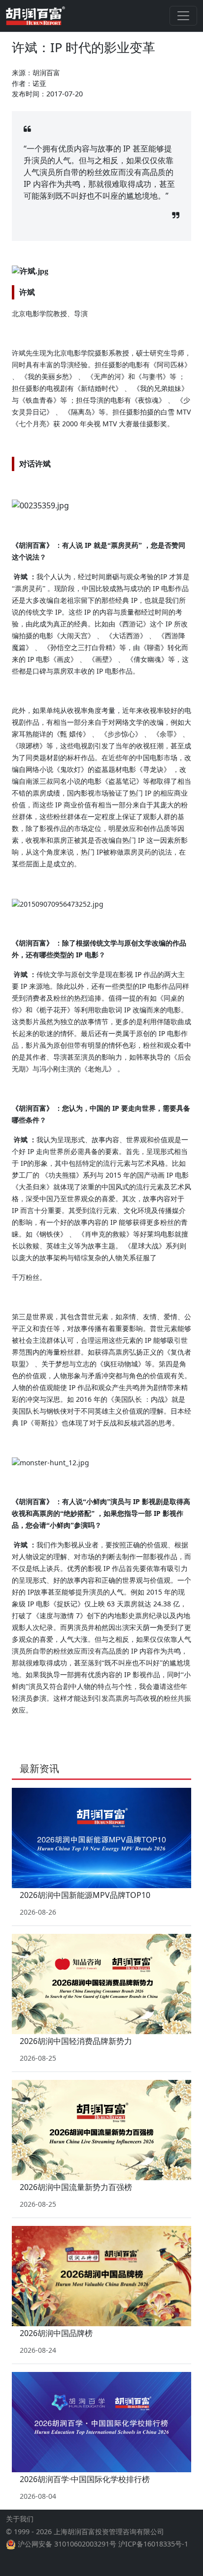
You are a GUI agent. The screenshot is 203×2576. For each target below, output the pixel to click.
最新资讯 (39, 1768)
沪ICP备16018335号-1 (153, 2544)
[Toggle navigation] (183, 16)
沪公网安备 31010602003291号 (67, 2544)
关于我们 (20, 2519)
